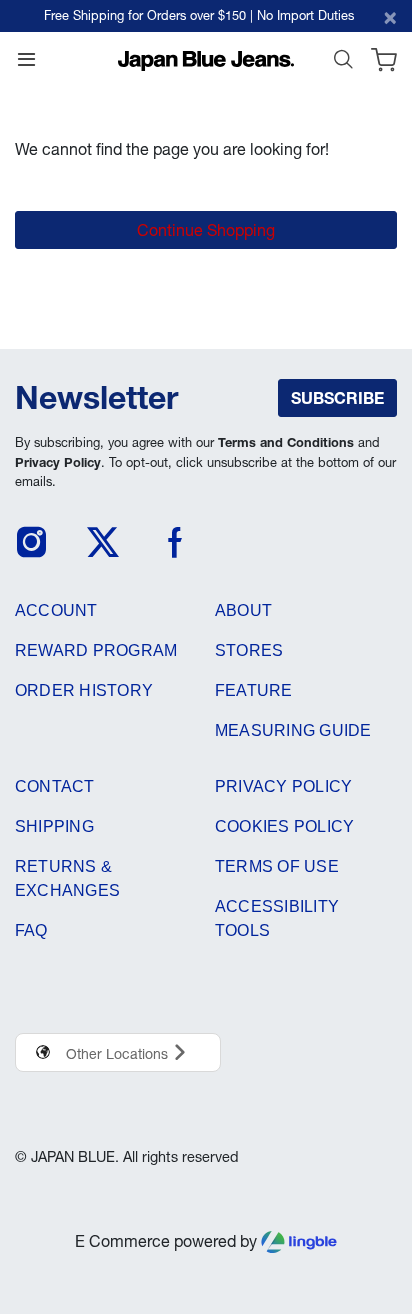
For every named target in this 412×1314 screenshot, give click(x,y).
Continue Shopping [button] (206, 230)
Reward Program (96, 650)
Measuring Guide (293, 730)
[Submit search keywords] (343, 64)
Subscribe (337, 398)
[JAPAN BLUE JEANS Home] (206, 59)
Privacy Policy (58, 462)
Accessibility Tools (277, 918)
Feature (254, 690)
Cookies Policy (284, 826)
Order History (84, 690)
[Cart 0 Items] (384, 64)
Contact (55, 786)
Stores (249, 650)
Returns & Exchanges (67, 878)
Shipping (54, 826)
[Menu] (26, 64)
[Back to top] (371, 1207)
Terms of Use (277, 866)
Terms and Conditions (286, 442)
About (243, 610)
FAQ (31, 930)
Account (56, 610)
